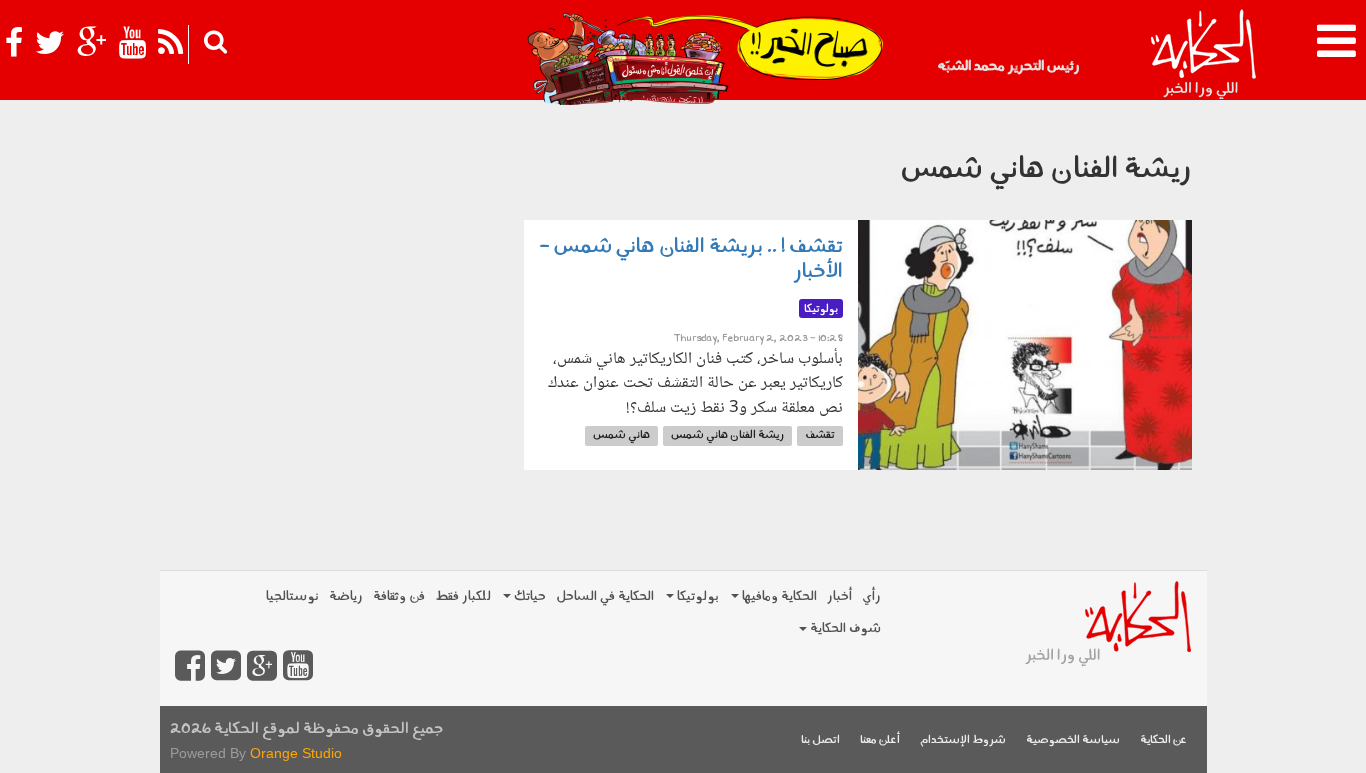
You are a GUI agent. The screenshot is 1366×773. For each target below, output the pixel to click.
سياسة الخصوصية (1073, 740)
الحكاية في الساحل (605, 596)
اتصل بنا (820, 740)
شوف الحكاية (844, 628)
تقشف (820, 435)
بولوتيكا (696, 596)
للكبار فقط (463, 596)
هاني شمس (621, 435)
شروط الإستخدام (963, 740)
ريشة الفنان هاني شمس (727, 435)
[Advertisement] (334, 235)
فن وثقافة (399, 596)
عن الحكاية (1163, 740)
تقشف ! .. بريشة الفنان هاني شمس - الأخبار (691, 259)
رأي (871, 596)
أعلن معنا (880, 740)
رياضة (346, 596)
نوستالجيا (292, 596)
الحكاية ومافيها (778, 596)
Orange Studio (296, 753)
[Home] (1202, 55)
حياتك (528, 596)
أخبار (839, 596)
